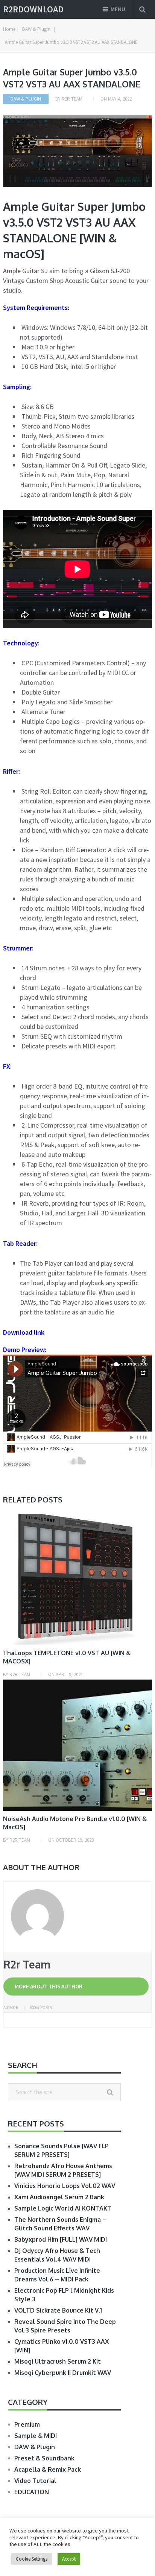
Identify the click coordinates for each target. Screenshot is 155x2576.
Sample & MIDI (36, 2436)
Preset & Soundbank (44, 2458)
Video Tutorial (35, 2481)
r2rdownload (33, 9)
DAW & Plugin (26, 99)
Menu (118, 9)
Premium (27, 2424)
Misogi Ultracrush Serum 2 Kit (58, 2361)
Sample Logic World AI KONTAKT (63, 2208)
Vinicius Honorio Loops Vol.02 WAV (65, 2186)
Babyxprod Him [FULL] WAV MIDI (61, 2239)
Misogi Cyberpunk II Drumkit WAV (63, 2373)
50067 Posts (41, 2008)
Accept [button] (69, 2559)
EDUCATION (32, 2492)
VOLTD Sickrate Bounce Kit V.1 (58, 2310)
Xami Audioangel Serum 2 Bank (59, 2197)
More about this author (49, 1986)
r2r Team (72, 99)
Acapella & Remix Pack (48, 2469)
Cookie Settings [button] (32, 2559)
